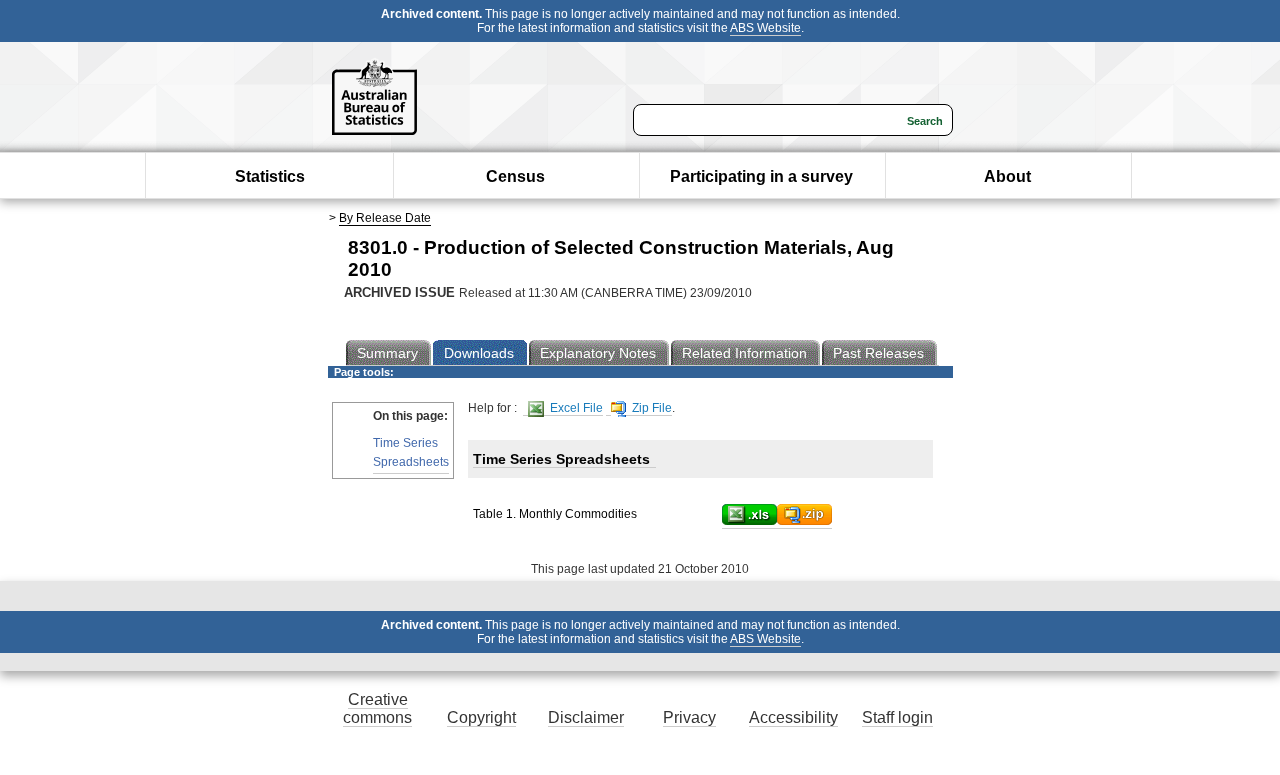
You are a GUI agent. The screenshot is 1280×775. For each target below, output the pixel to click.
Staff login (897, 717)
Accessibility (793, 717)
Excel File (575, 408)
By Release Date (385, 218)
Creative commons (377, 708)
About (1007, 176)
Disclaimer (586, 717)
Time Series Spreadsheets (411, 452)
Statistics (270, 176)
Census (515, 176)
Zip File (650, 408)
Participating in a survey (761, 176)
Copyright (481, 717)
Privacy (689, 717)
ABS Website (765, 28)
